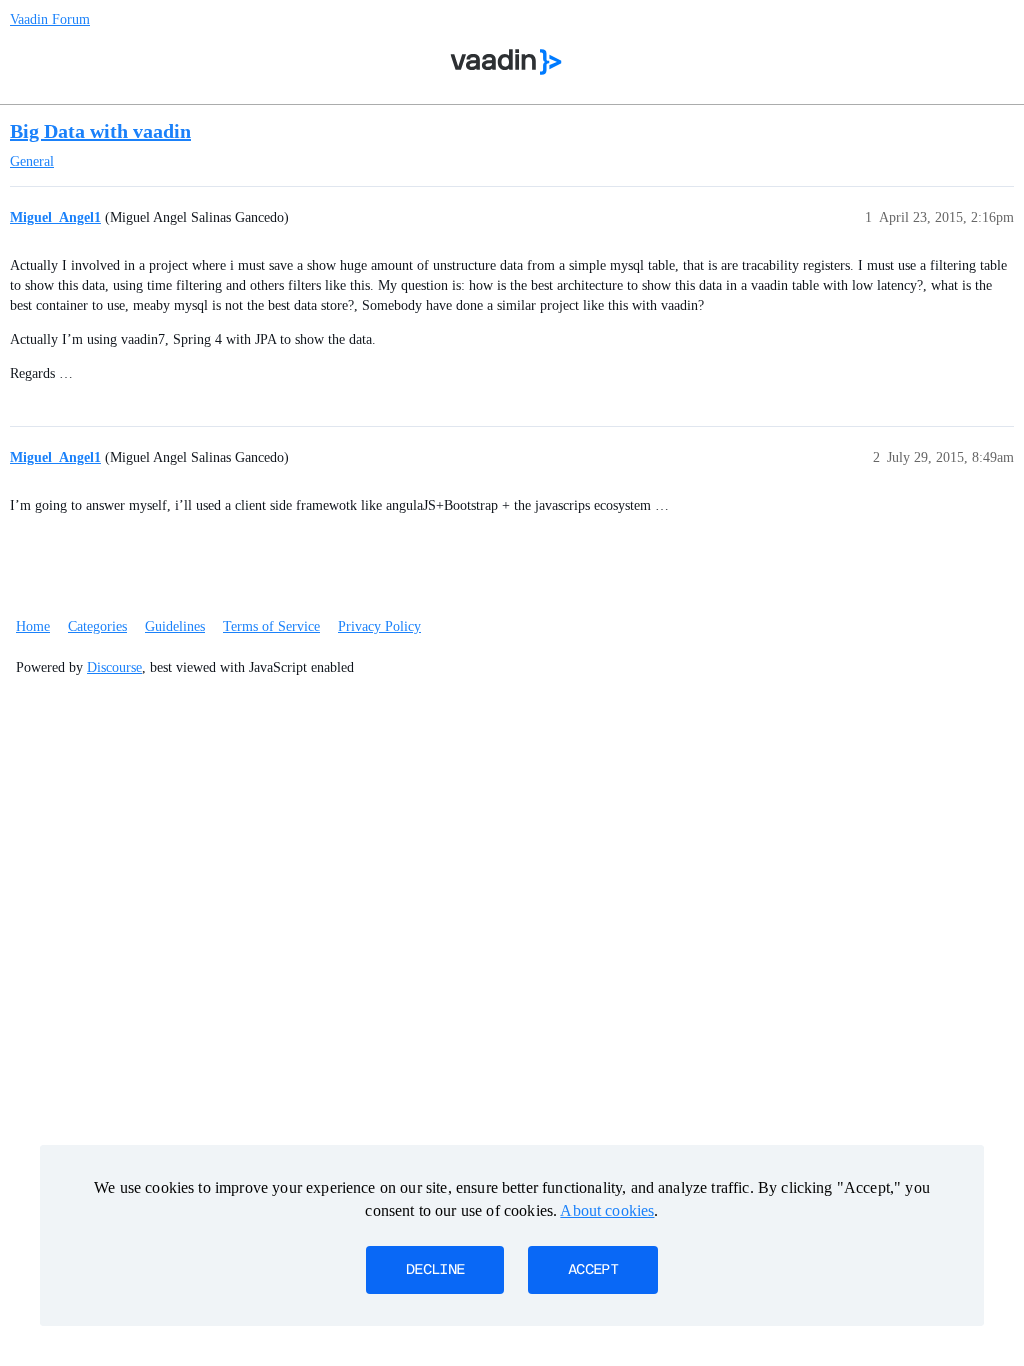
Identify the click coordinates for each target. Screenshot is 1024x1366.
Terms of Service (271, 626)
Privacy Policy (379, 626)
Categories (97, 626)
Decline (435, 1270)
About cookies (607, 1210)
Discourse (114, 667)
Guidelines (175, 626)
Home (33, 626)
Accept (593, 1270)
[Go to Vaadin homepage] (506, 62)
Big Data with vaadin (100, 131)
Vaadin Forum (50, 19)
